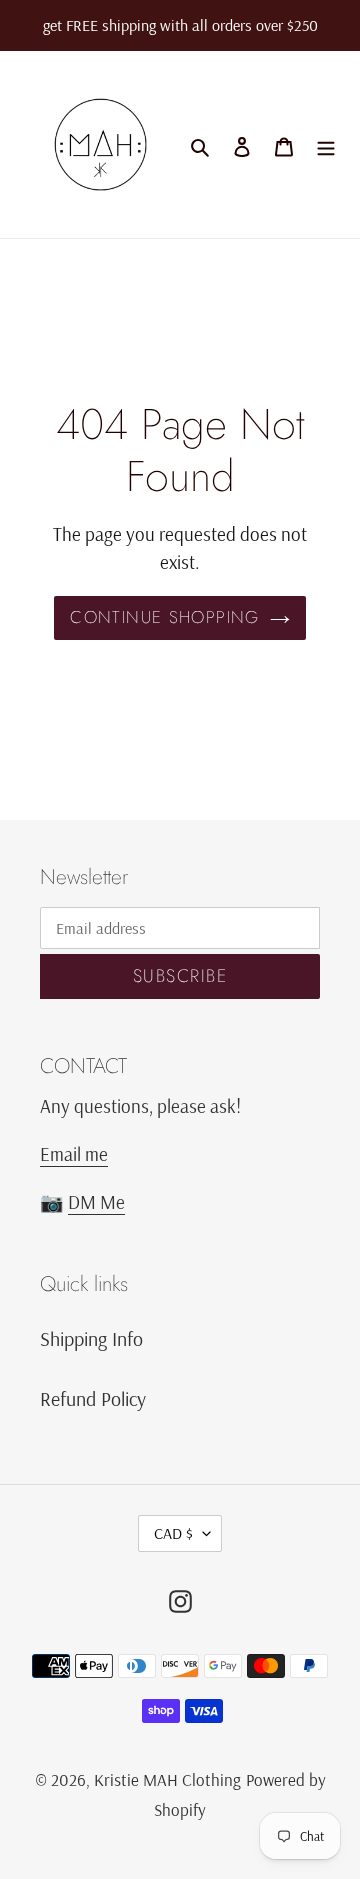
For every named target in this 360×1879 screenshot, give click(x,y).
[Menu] (326, 145)
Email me (74, 1154)
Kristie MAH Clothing (167, 1779)
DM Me (96, 1202)
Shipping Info (91, 1338)
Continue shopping (164, 617)
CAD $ (173, 1533)
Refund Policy (93, 1398)
